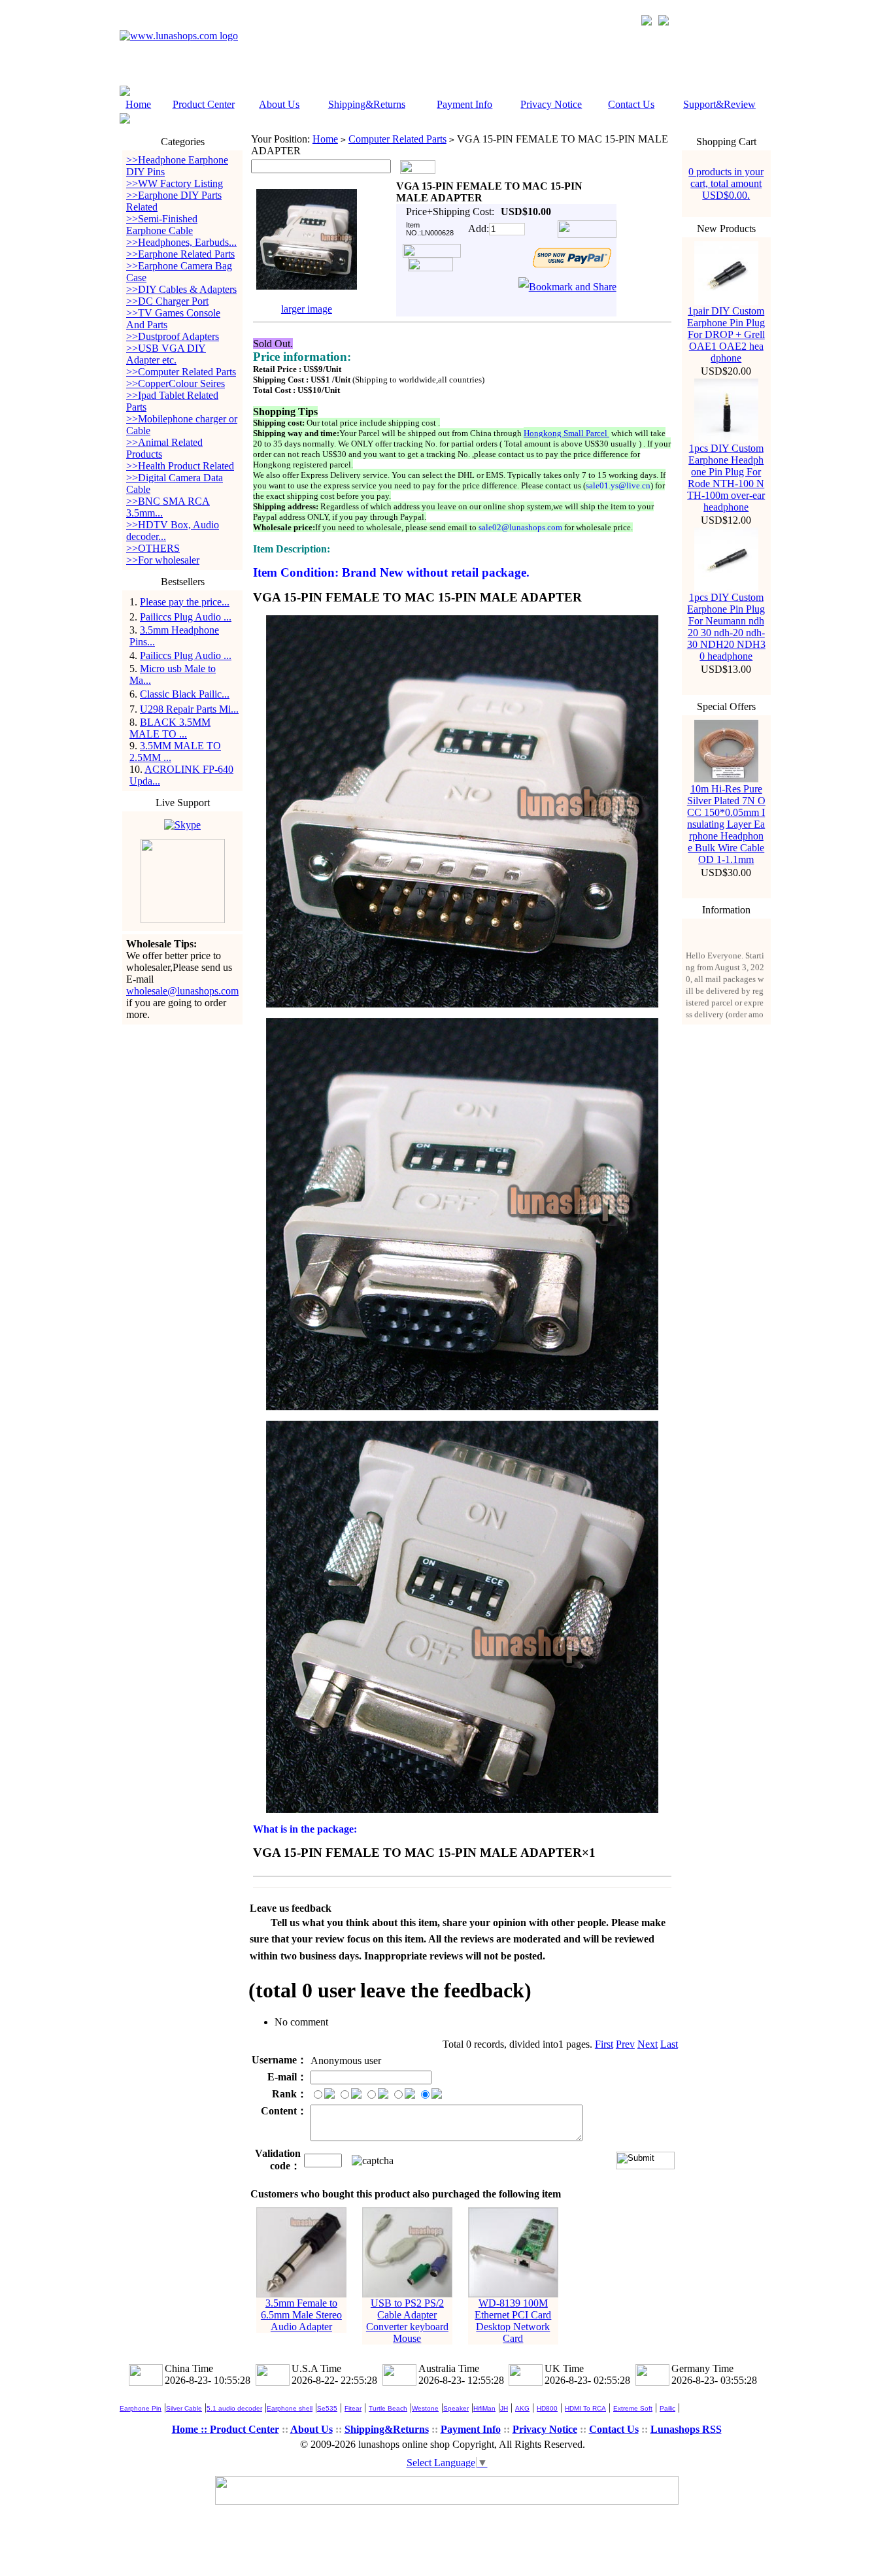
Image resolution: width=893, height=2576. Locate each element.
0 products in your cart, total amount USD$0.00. (726, 183)
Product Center (204, 104)
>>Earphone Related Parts (180, 254)
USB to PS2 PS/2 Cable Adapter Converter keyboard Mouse (407, 2321)
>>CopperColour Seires (176, 383)
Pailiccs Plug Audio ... (186, 617)
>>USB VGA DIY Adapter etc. (166, 354)
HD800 (547, 2408)
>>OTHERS (153, 548)
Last (669, 2044)
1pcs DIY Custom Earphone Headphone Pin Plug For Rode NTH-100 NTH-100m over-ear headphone (726, 478)
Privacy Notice (551, 104)
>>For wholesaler (163, 560)
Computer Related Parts (397, 139)
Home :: (191, 2429)
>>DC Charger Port (167, 301)
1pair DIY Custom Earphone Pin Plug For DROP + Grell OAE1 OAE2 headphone (726, 334)
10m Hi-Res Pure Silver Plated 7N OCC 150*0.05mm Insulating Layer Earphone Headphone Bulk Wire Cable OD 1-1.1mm (726, 824)
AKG (522, 2408)
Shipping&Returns (367, 104)
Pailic (667, 2408)
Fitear (353, 2408)
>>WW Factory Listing (175, 183)
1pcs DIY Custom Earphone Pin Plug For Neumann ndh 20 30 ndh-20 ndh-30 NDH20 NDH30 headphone (726, 627)
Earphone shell (290, 2408)
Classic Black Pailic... (185, 694)
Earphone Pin (141, 2408)
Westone (425, 2408)
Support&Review (719, 104)
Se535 (327, 2408)
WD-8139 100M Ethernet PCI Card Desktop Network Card (513, 2321)
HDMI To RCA (585, 2408)
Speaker (456, 2408)
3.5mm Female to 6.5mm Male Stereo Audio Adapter (301, 2315)
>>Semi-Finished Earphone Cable (162, 225)
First (604, 2044)
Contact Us (631, 104)
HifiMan (484, 2408)
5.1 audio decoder (234, 2408)
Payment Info (464, 104)
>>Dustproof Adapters (173, 336)
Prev (625, 2044)
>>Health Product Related (180, 466)
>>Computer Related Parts (181, 372)
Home (138, 104)
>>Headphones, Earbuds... (181, 242)
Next (648, 2044)
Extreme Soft (633, 2408)
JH (504, 2408)
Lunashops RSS (686, 2429)
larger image (307, 309)
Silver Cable (184, 2408)
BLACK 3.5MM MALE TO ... (170, 728)
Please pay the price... (185, 602)
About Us (279, 104)
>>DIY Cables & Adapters (181, 289)
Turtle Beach (388, 2408)
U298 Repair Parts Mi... (189, 709)
